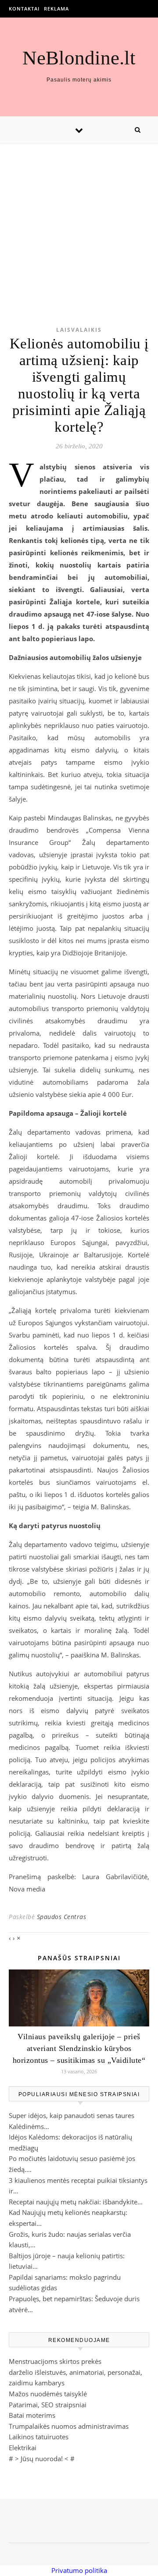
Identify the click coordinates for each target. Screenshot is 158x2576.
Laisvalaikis (79, 330)
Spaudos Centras (62, 1917)
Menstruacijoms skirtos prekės (55, 2361)
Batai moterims (32, 2415)
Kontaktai (24, 9)
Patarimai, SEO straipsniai (48, 2405)
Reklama (56, 9)
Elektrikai (23, 2448)
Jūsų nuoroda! (42, 2459)
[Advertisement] (79, 221)
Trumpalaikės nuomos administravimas (69, 2426)
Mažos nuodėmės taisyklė (48, 2394)
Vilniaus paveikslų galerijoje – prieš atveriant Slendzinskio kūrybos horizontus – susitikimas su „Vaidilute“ (79, 2048)
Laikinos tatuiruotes (39, 2437)
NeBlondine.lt (79, 58)
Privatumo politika (79, 2570)
